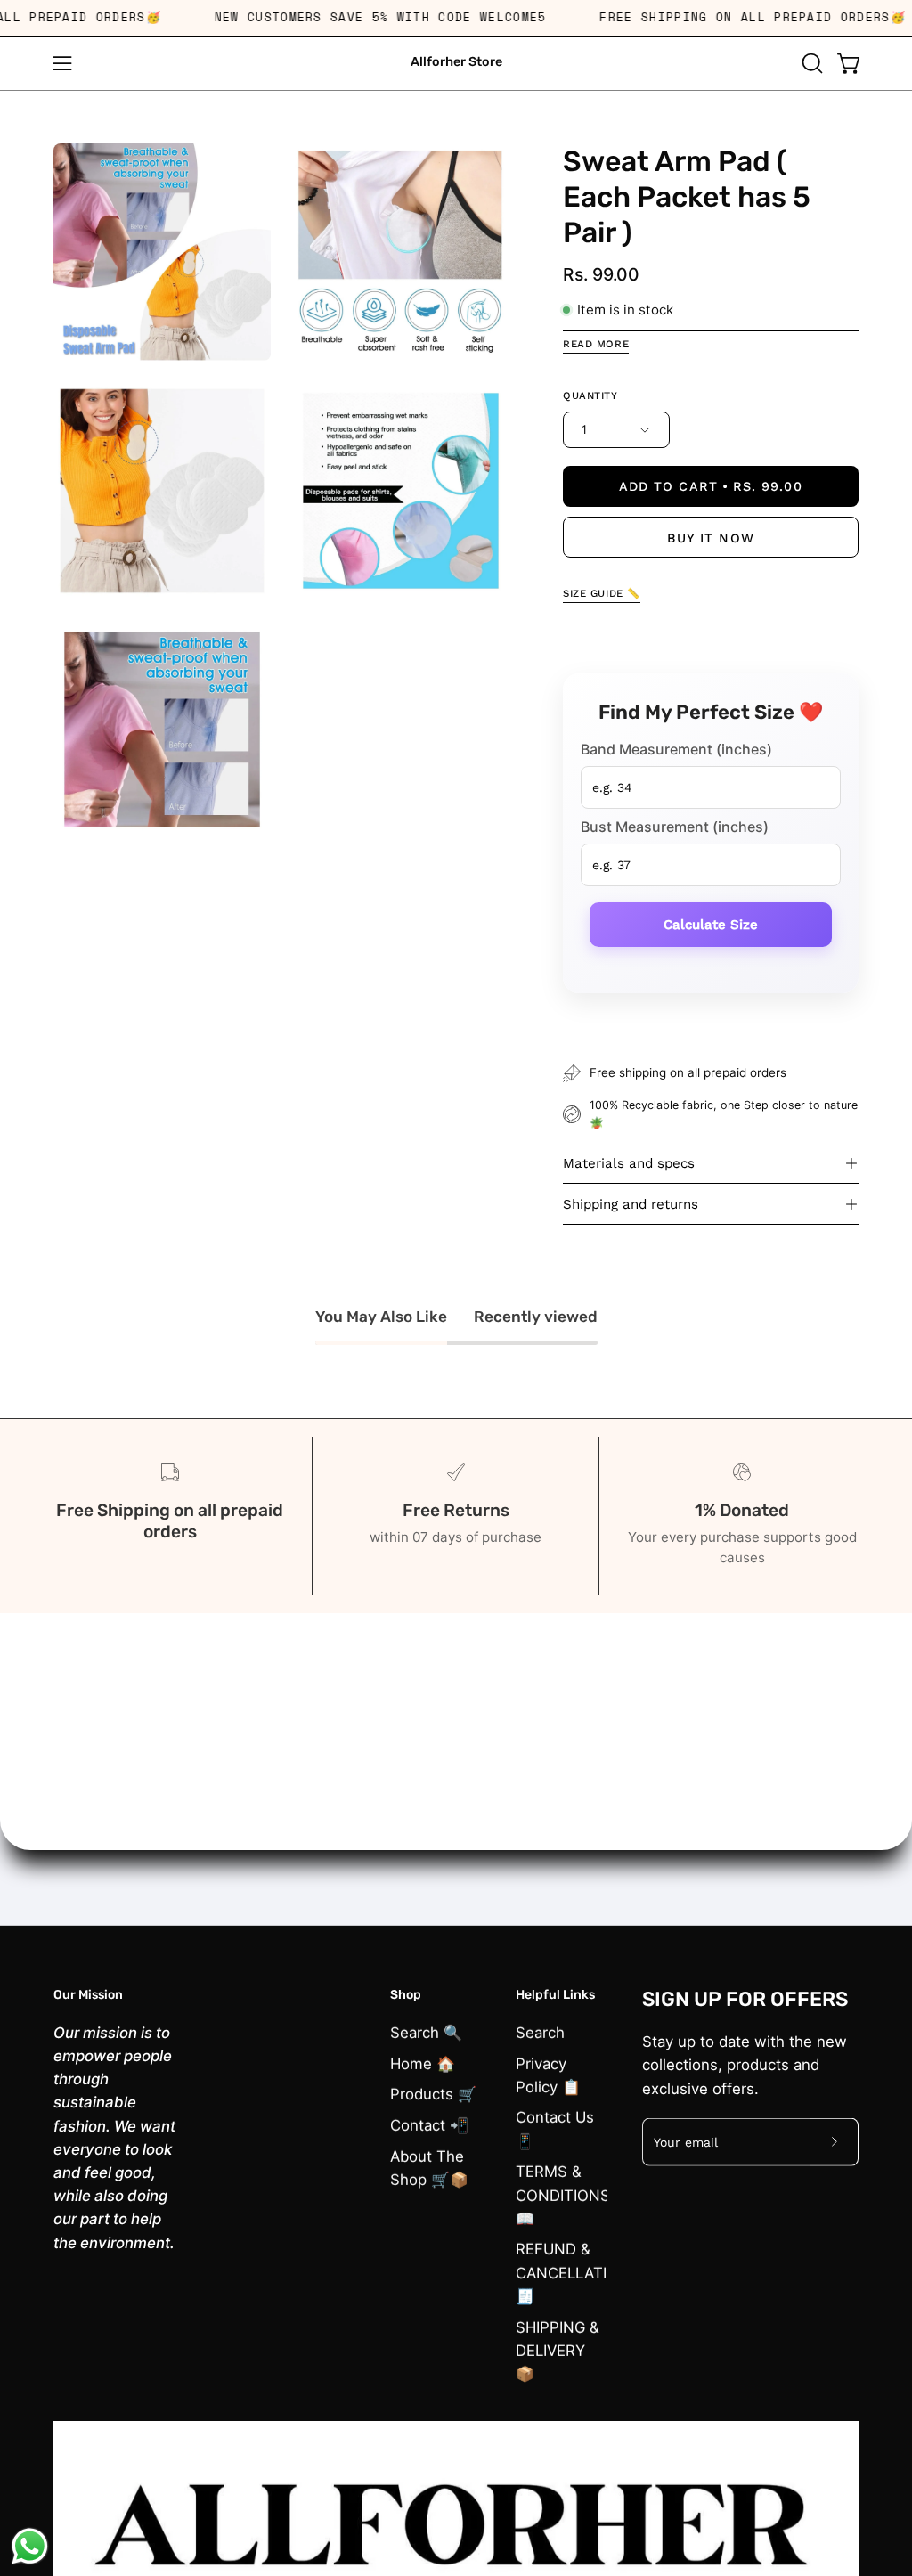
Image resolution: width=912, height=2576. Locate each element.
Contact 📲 (429, 2124)
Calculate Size (711, 924)
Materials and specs (629, 1163)
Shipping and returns (631, 1204)
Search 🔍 (426, 2032)
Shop (406, 1995)
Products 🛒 (433, 2094)
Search (540, 2032)
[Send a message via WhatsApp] (30, 2546)
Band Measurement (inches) (676, 748)
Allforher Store (456, 62)
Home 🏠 (423, 2063)
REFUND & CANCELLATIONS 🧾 (578, 2272)
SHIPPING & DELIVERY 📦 (558, 2350)
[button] (810, 63)
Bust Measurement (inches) (675, 826)
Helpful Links (555, 1995)
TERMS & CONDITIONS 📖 (563, 2195)
